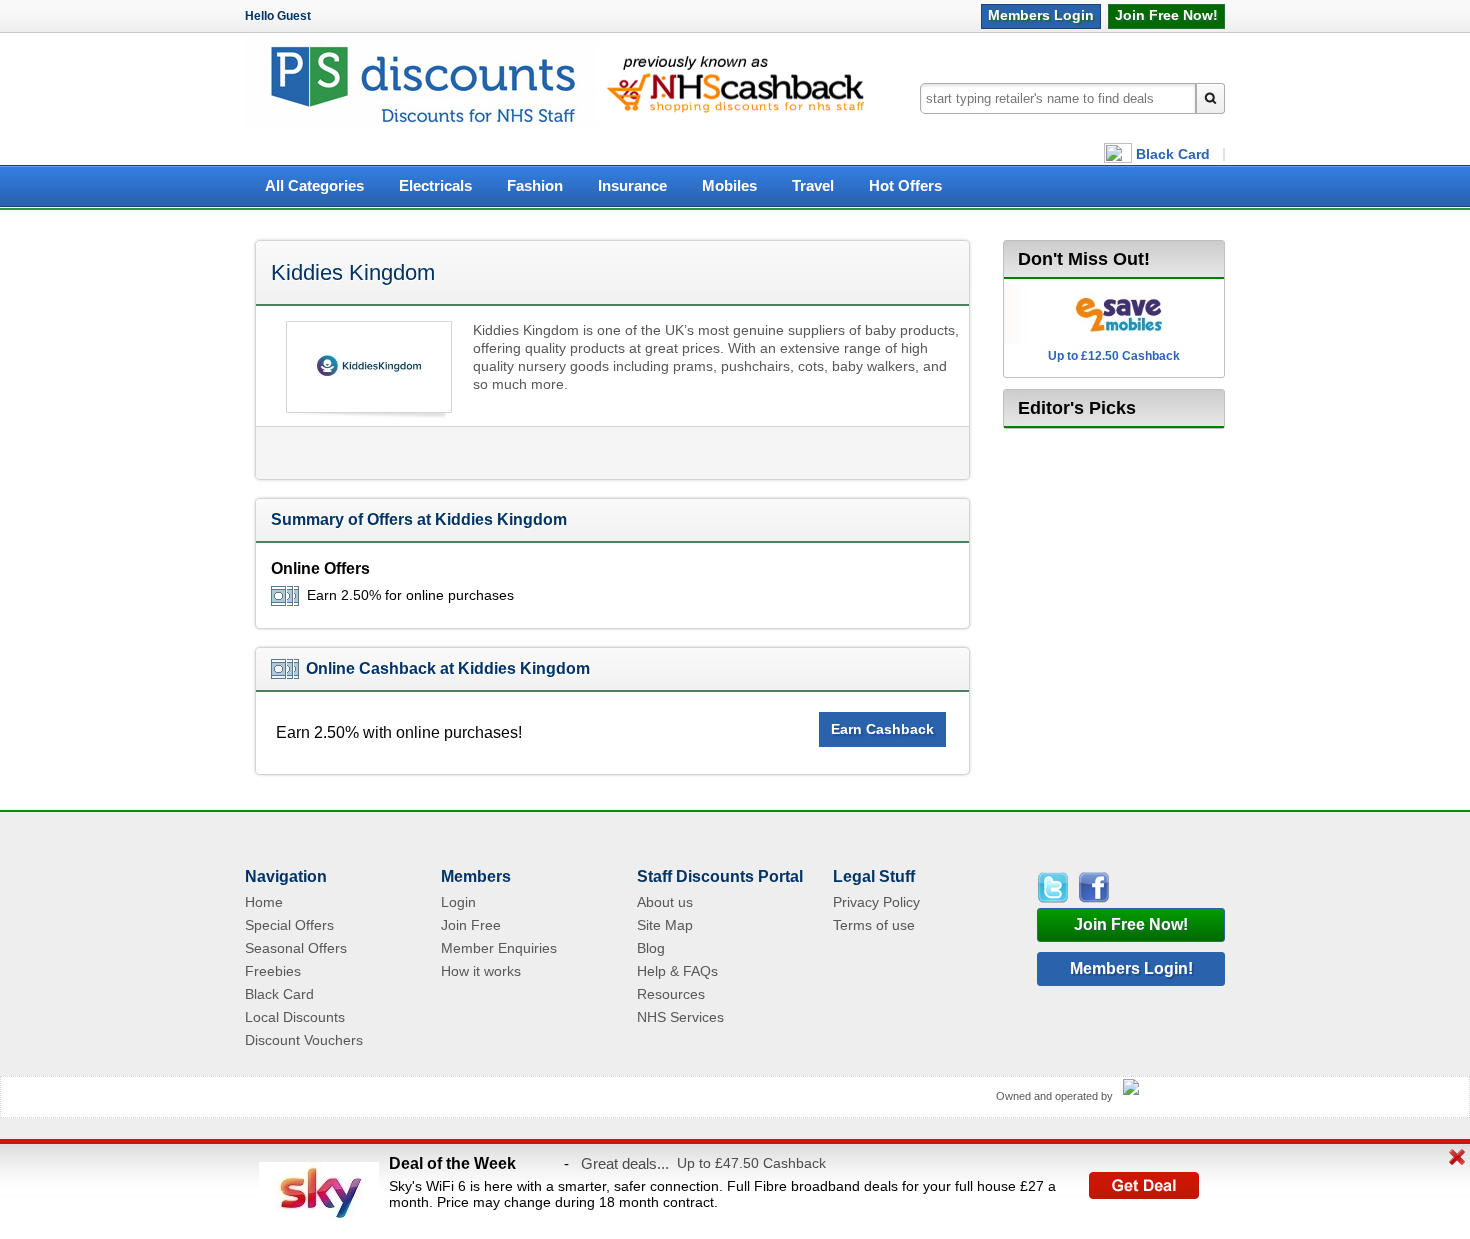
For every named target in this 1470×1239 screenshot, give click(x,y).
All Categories (314, 186)
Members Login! (1131, 968)
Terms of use (874, 925)
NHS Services (680, 1017)
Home (264, 902)
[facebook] (1092, 887)
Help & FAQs (677, 971)
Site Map (665, 925)
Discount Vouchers (304, 1040)
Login (1041, 15)
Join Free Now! (1131, 924)
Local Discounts (295, 1017)
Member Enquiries (499, 948)
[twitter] (1056, 887)
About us (665, 902)
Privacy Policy (876, 902)
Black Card (1173, 154)
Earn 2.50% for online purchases (410, 595)
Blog (651, 948)
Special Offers (289, 925)
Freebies (273, 971)
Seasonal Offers (296, 948)
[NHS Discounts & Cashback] (423, 125)
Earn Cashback (882, 729)
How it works (481, 971)
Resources (671, 994)
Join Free (1166, 15)
